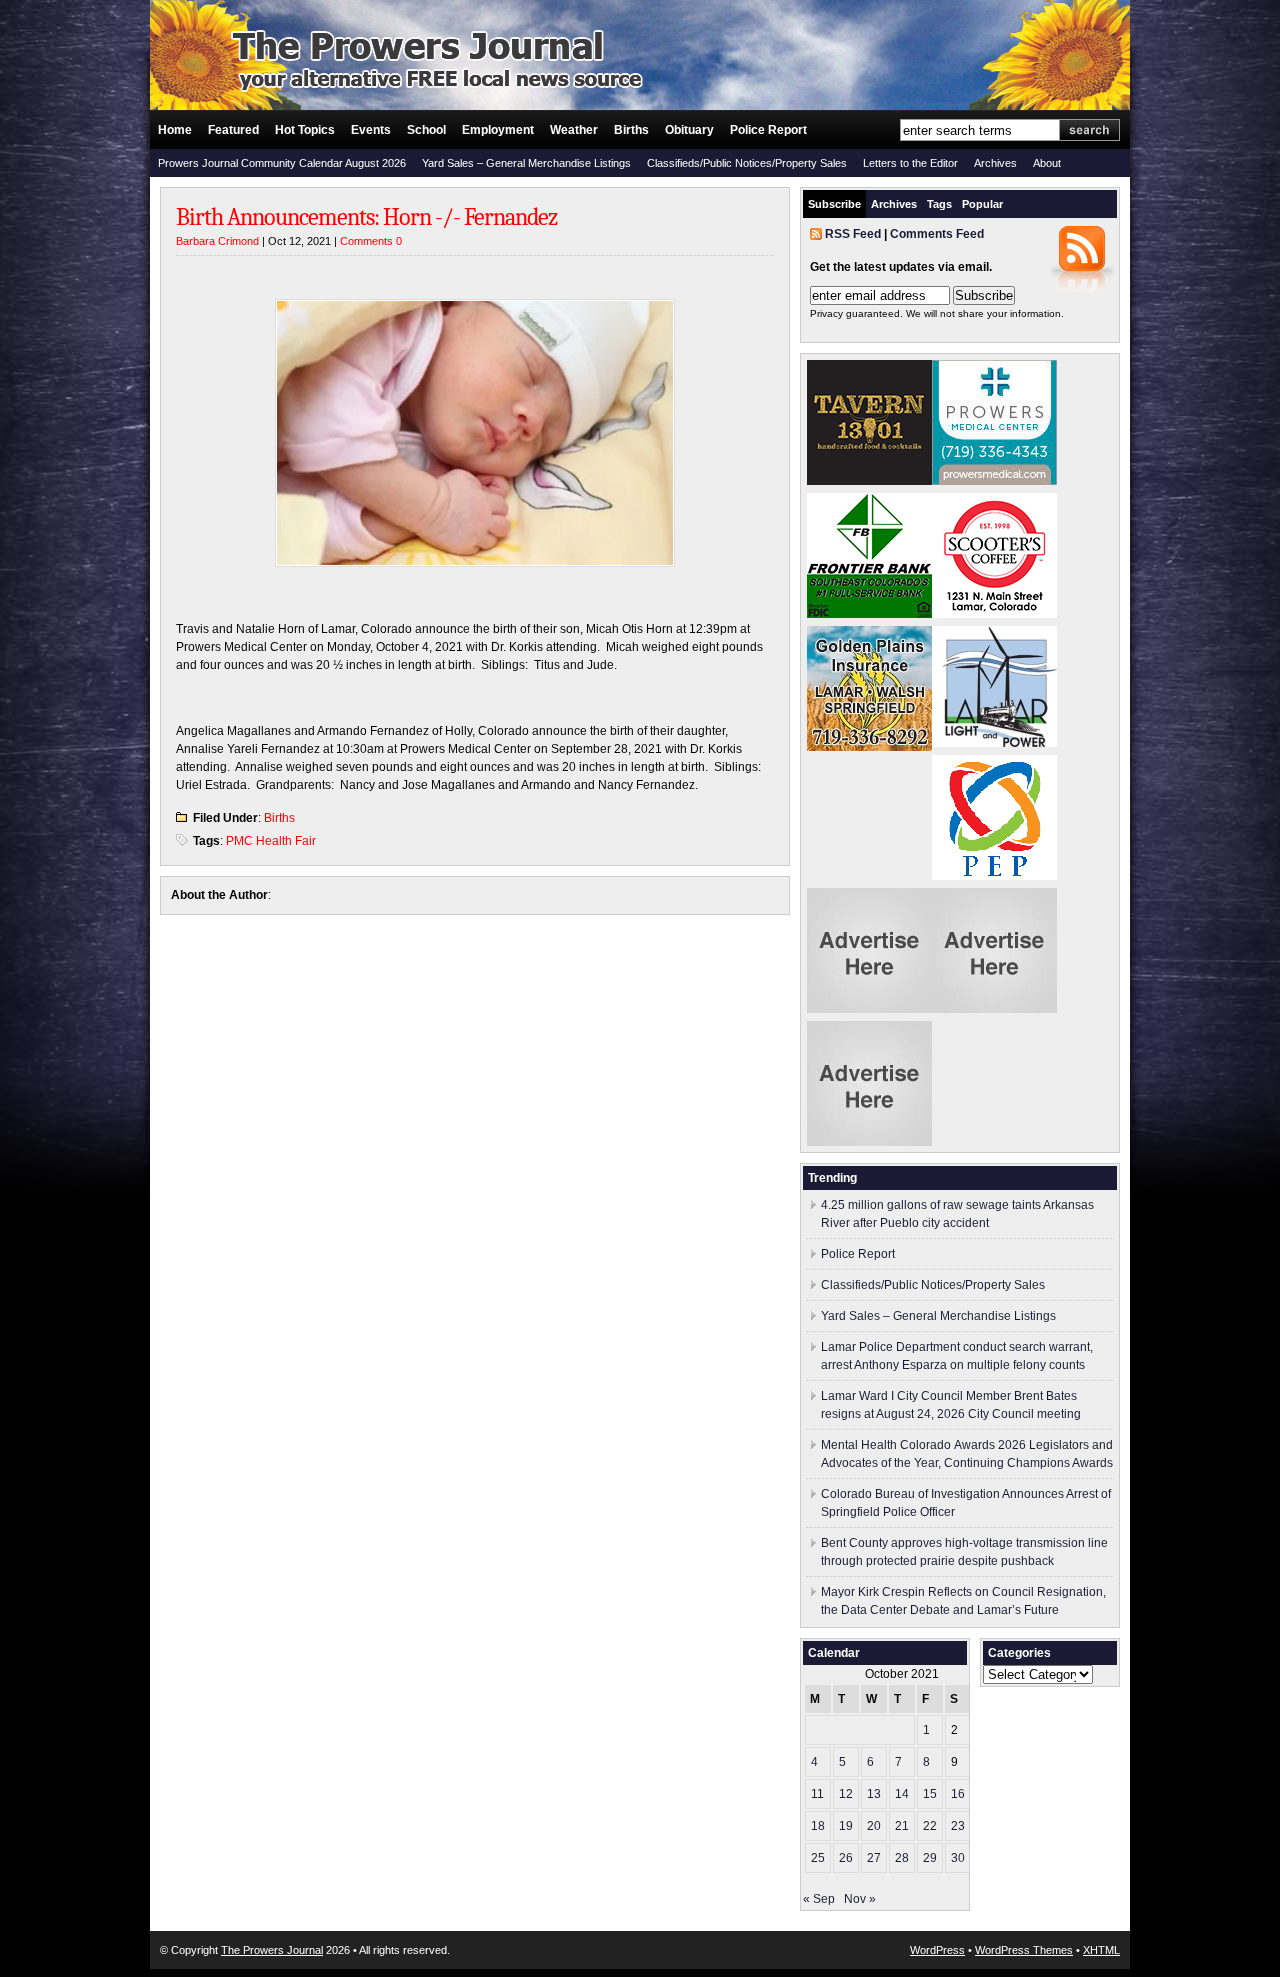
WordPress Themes (1024, 1950)
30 (958, 1858)
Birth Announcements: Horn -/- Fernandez (366, 217)
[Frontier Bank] (869, 614)
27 (874, 1858)
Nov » (860, 1899)
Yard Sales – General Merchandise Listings (526, 163)
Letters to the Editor (910, 163)
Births (631, 130)
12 (846, 1794)
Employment (498, 130)
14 (902, 1794)
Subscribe (834, 204)
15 (930, 1794)
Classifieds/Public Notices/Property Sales (747, 163)
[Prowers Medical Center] (994, 481)
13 (874, 1794)
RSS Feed (853, 234)
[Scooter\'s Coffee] (994, 614)
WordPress (937, 1950)
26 (846, 1858)
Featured (233, 130)
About (1047, 163)
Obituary (689, 130)
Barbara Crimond (217, 241)
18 (818, 1826)
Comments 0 (371, 241)
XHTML (1101, 1950)
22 (930, 1826)
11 (817, 1794)
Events (371, 130)
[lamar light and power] (994, 743)
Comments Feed (937, 234)
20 (874, 1826)
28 (902, 1858)
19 (846, 1826)
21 (902, 1826)
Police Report (768, 130)
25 (818, 1858)
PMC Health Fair (271, 841)
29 (930, 1858)
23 (958, 1826)
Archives (995, 163)
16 (958, 1794)
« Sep (819, 1899)
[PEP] (994, 876)
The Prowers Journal (272, 1950)
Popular (982, 204)
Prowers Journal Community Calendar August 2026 (282, 163)
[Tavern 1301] (869, 481)
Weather (574, 130)
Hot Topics (305, 130)
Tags (939, 204)
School (426, 130)
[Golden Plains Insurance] (869, 747)
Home (175, 130)
